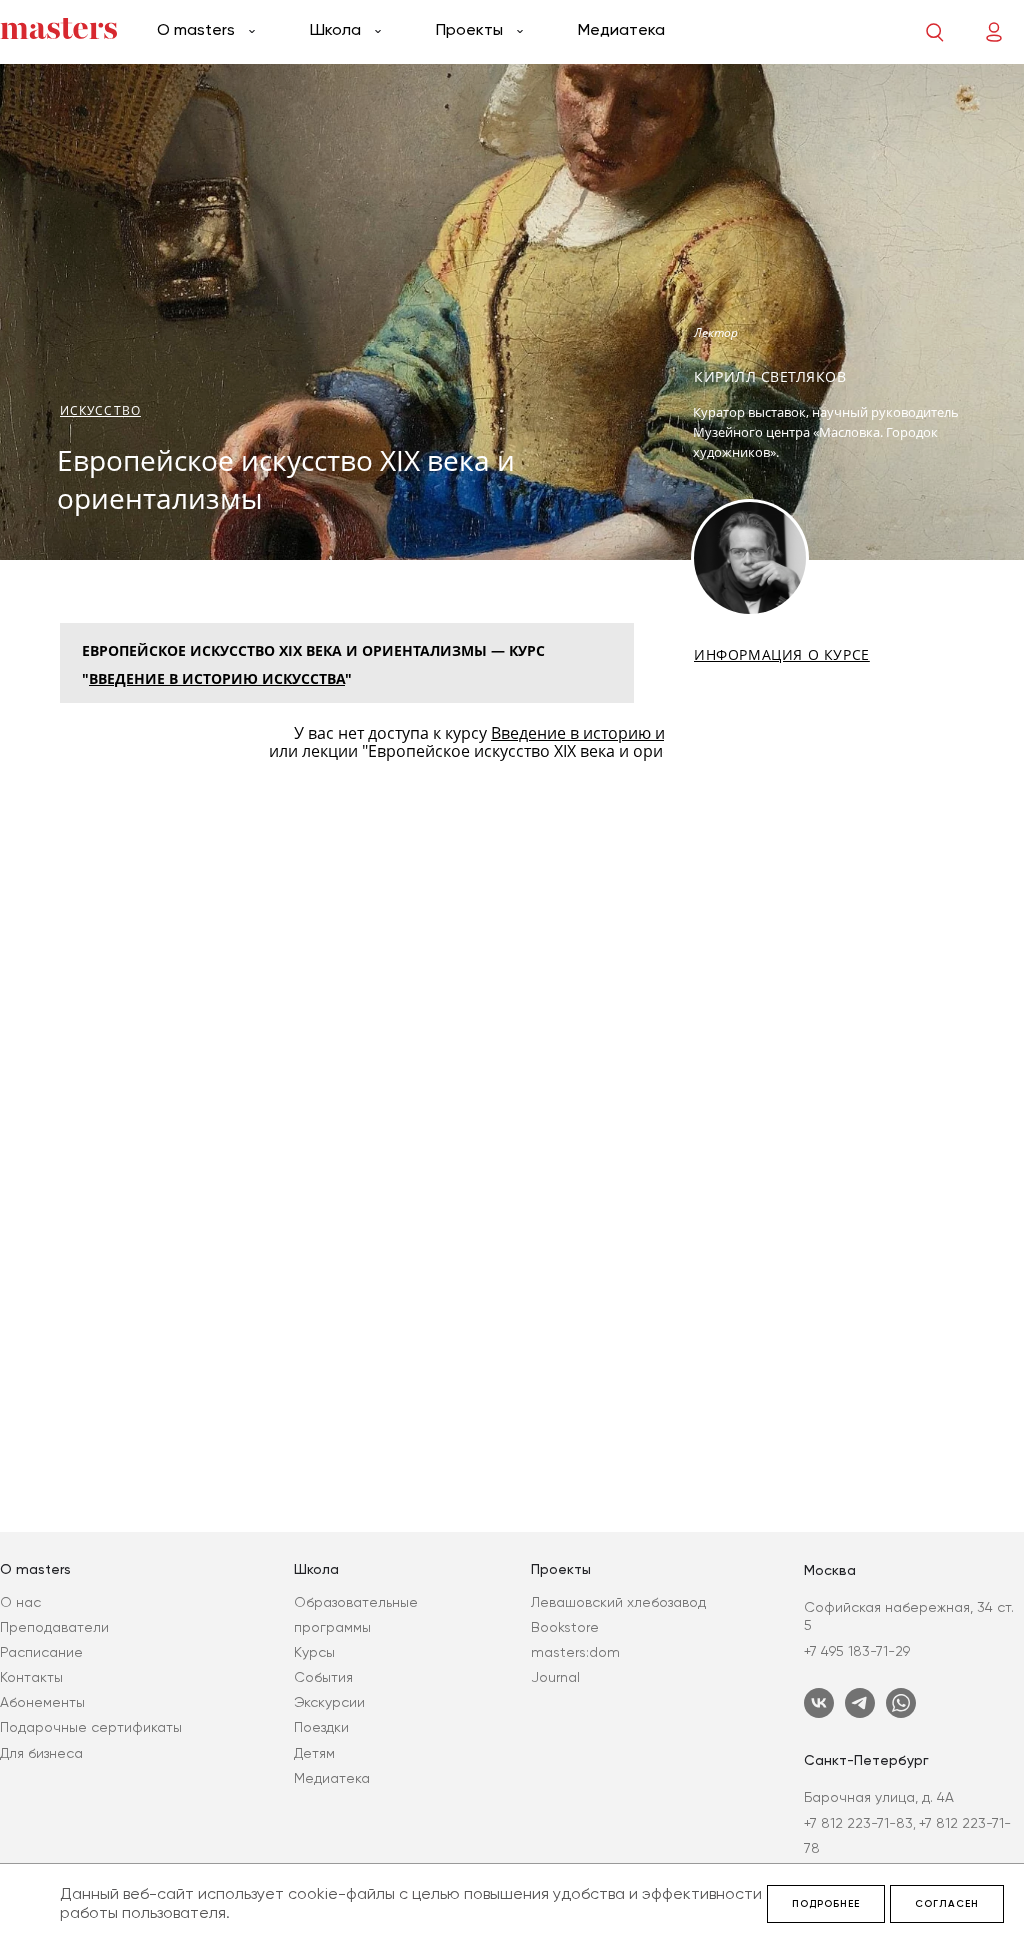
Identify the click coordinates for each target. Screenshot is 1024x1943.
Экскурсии (329, 1702)
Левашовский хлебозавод (618, 1602)
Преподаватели (54, 1627)
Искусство (100, 410)
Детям (314, 1753)
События (323, 1677)
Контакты (31, 1677)
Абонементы (42, 1702)
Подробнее (826, 1904)
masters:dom (575, 1652)
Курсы (314, 1652)
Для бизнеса (41, 1753)
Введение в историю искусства (217, 678)
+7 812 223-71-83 (858, 1823)
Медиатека (621, 29)
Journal (555, 1677)
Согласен (947, 1904)
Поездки (321, 1727)
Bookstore (565, 1627)
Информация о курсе (782, 655)
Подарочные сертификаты (91, 1727)
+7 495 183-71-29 (857, 1651)
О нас (20, 1602)
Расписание (41, 1652)
